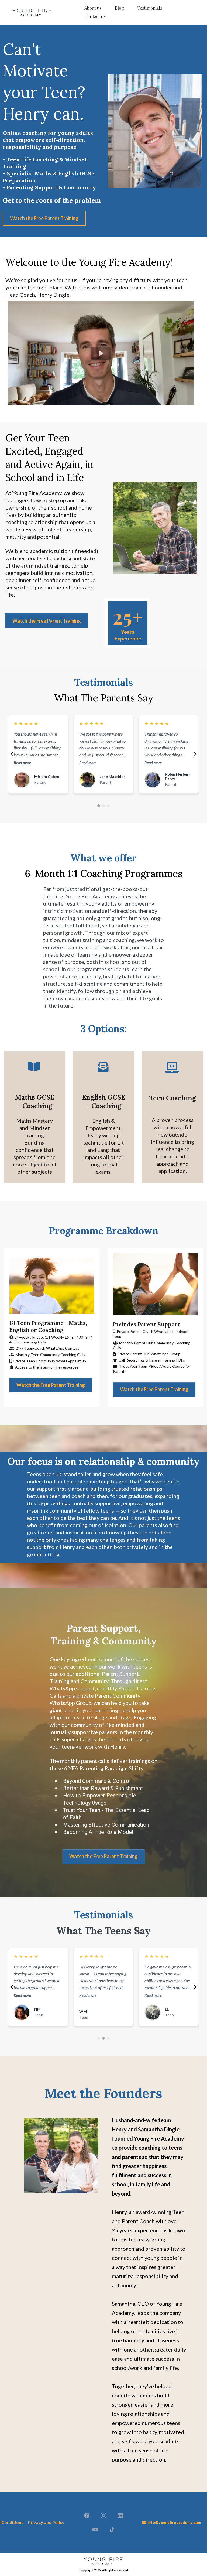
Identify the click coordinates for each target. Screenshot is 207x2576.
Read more (22, 763)
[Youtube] (95, 2530)
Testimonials (150, 8)
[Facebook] (87, 2516)
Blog (119, 8)
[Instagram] (103, 2516)
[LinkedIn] (120, 2516)
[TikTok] (112, 2530)
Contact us (95, 16)
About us (93, 8)
